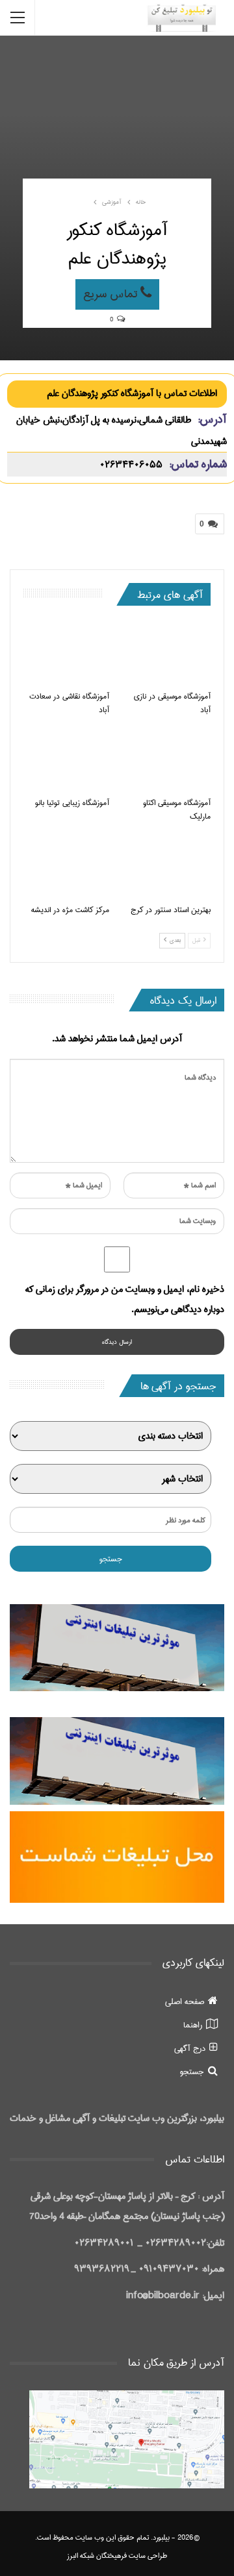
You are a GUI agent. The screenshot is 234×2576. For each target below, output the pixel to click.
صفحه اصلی (185, 2001)
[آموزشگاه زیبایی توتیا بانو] (66, 760)
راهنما (193, 2025)
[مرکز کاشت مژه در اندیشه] (66, 866)
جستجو (192, 2072)
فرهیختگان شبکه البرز (97, 2556)
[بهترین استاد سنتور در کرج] (168, 866)
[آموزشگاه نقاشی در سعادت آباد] (66, 653)
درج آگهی (190, 2048)
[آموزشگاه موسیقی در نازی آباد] (168, 653)
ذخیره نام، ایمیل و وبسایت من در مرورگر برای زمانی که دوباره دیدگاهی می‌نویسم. (125, 1299)
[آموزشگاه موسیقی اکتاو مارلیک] (168, 760)
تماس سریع (112, 294)
